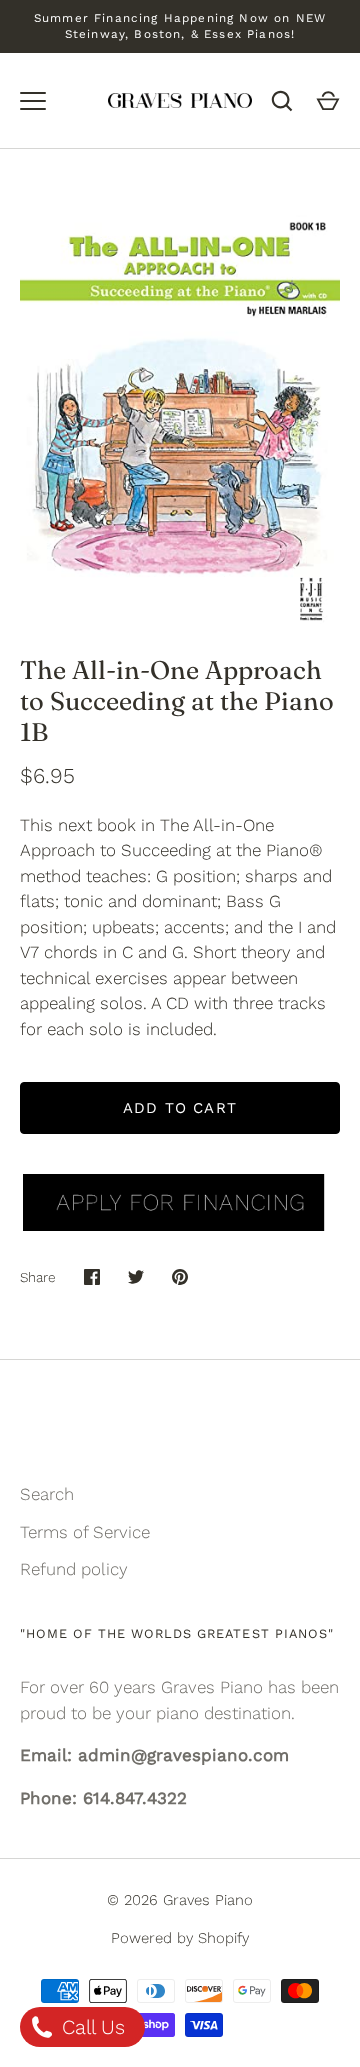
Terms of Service (85, 1532)
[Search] (282, 101)
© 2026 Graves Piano (180, 1900)
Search (47, 1494)
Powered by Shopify (180, 1938)
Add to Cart (180, 1108)
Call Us (90, 2027)
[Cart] (328, 101)
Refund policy (74, 1569)
